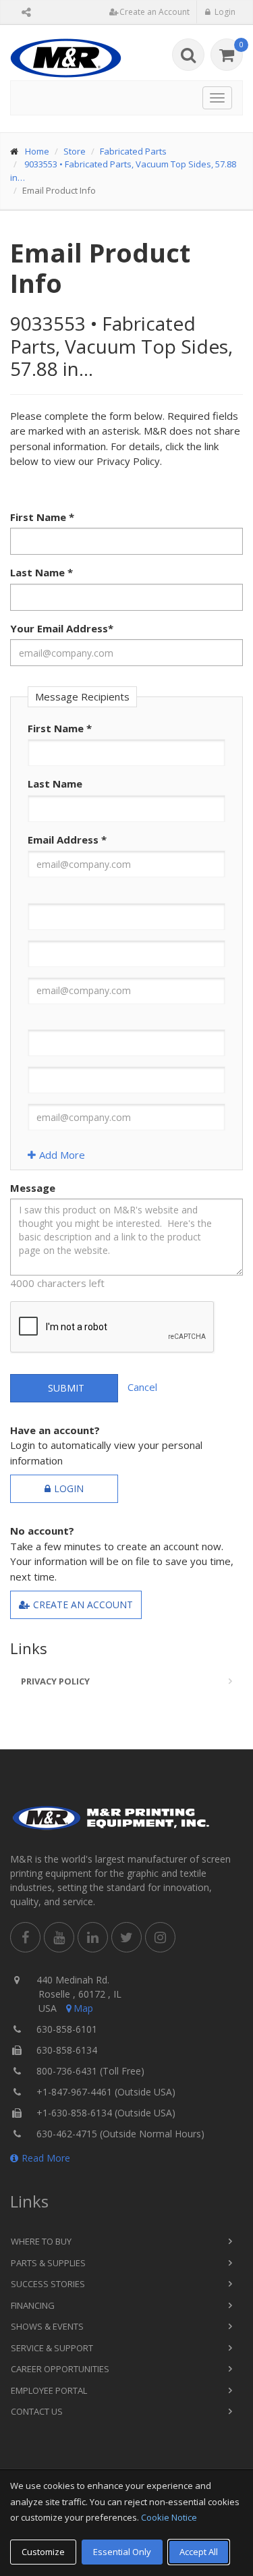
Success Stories (48, 2284)
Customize (43, 2552)
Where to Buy (41, 2241)
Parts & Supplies (48, 2263)
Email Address (67, 840)
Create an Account (83, 1605)
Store (75, 151)
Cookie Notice (169, 2517)
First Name (42, 517)
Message (33, 1188)
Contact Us (37, 2411)
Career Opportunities (60, 2369)
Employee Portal (49, 2390)
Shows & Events (47, 2326)
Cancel (142, 1387)
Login (69, 1488)
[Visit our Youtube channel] (59, 1937)
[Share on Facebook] (25, 1937)
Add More (62, 1155)
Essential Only (122, 2552)
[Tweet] (126, 1937)
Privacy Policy (55, 1681)
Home (37, 151)
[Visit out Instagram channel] (160, 1937)
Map (83, 2008)
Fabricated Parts (133, 151)
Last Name (41, 572)
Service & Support (52, 2348)
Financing (33, 2305)
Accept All (199, 2552)
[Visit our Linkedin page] (93, 1937)
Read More (46, 2158)
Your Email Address (62, 628)
